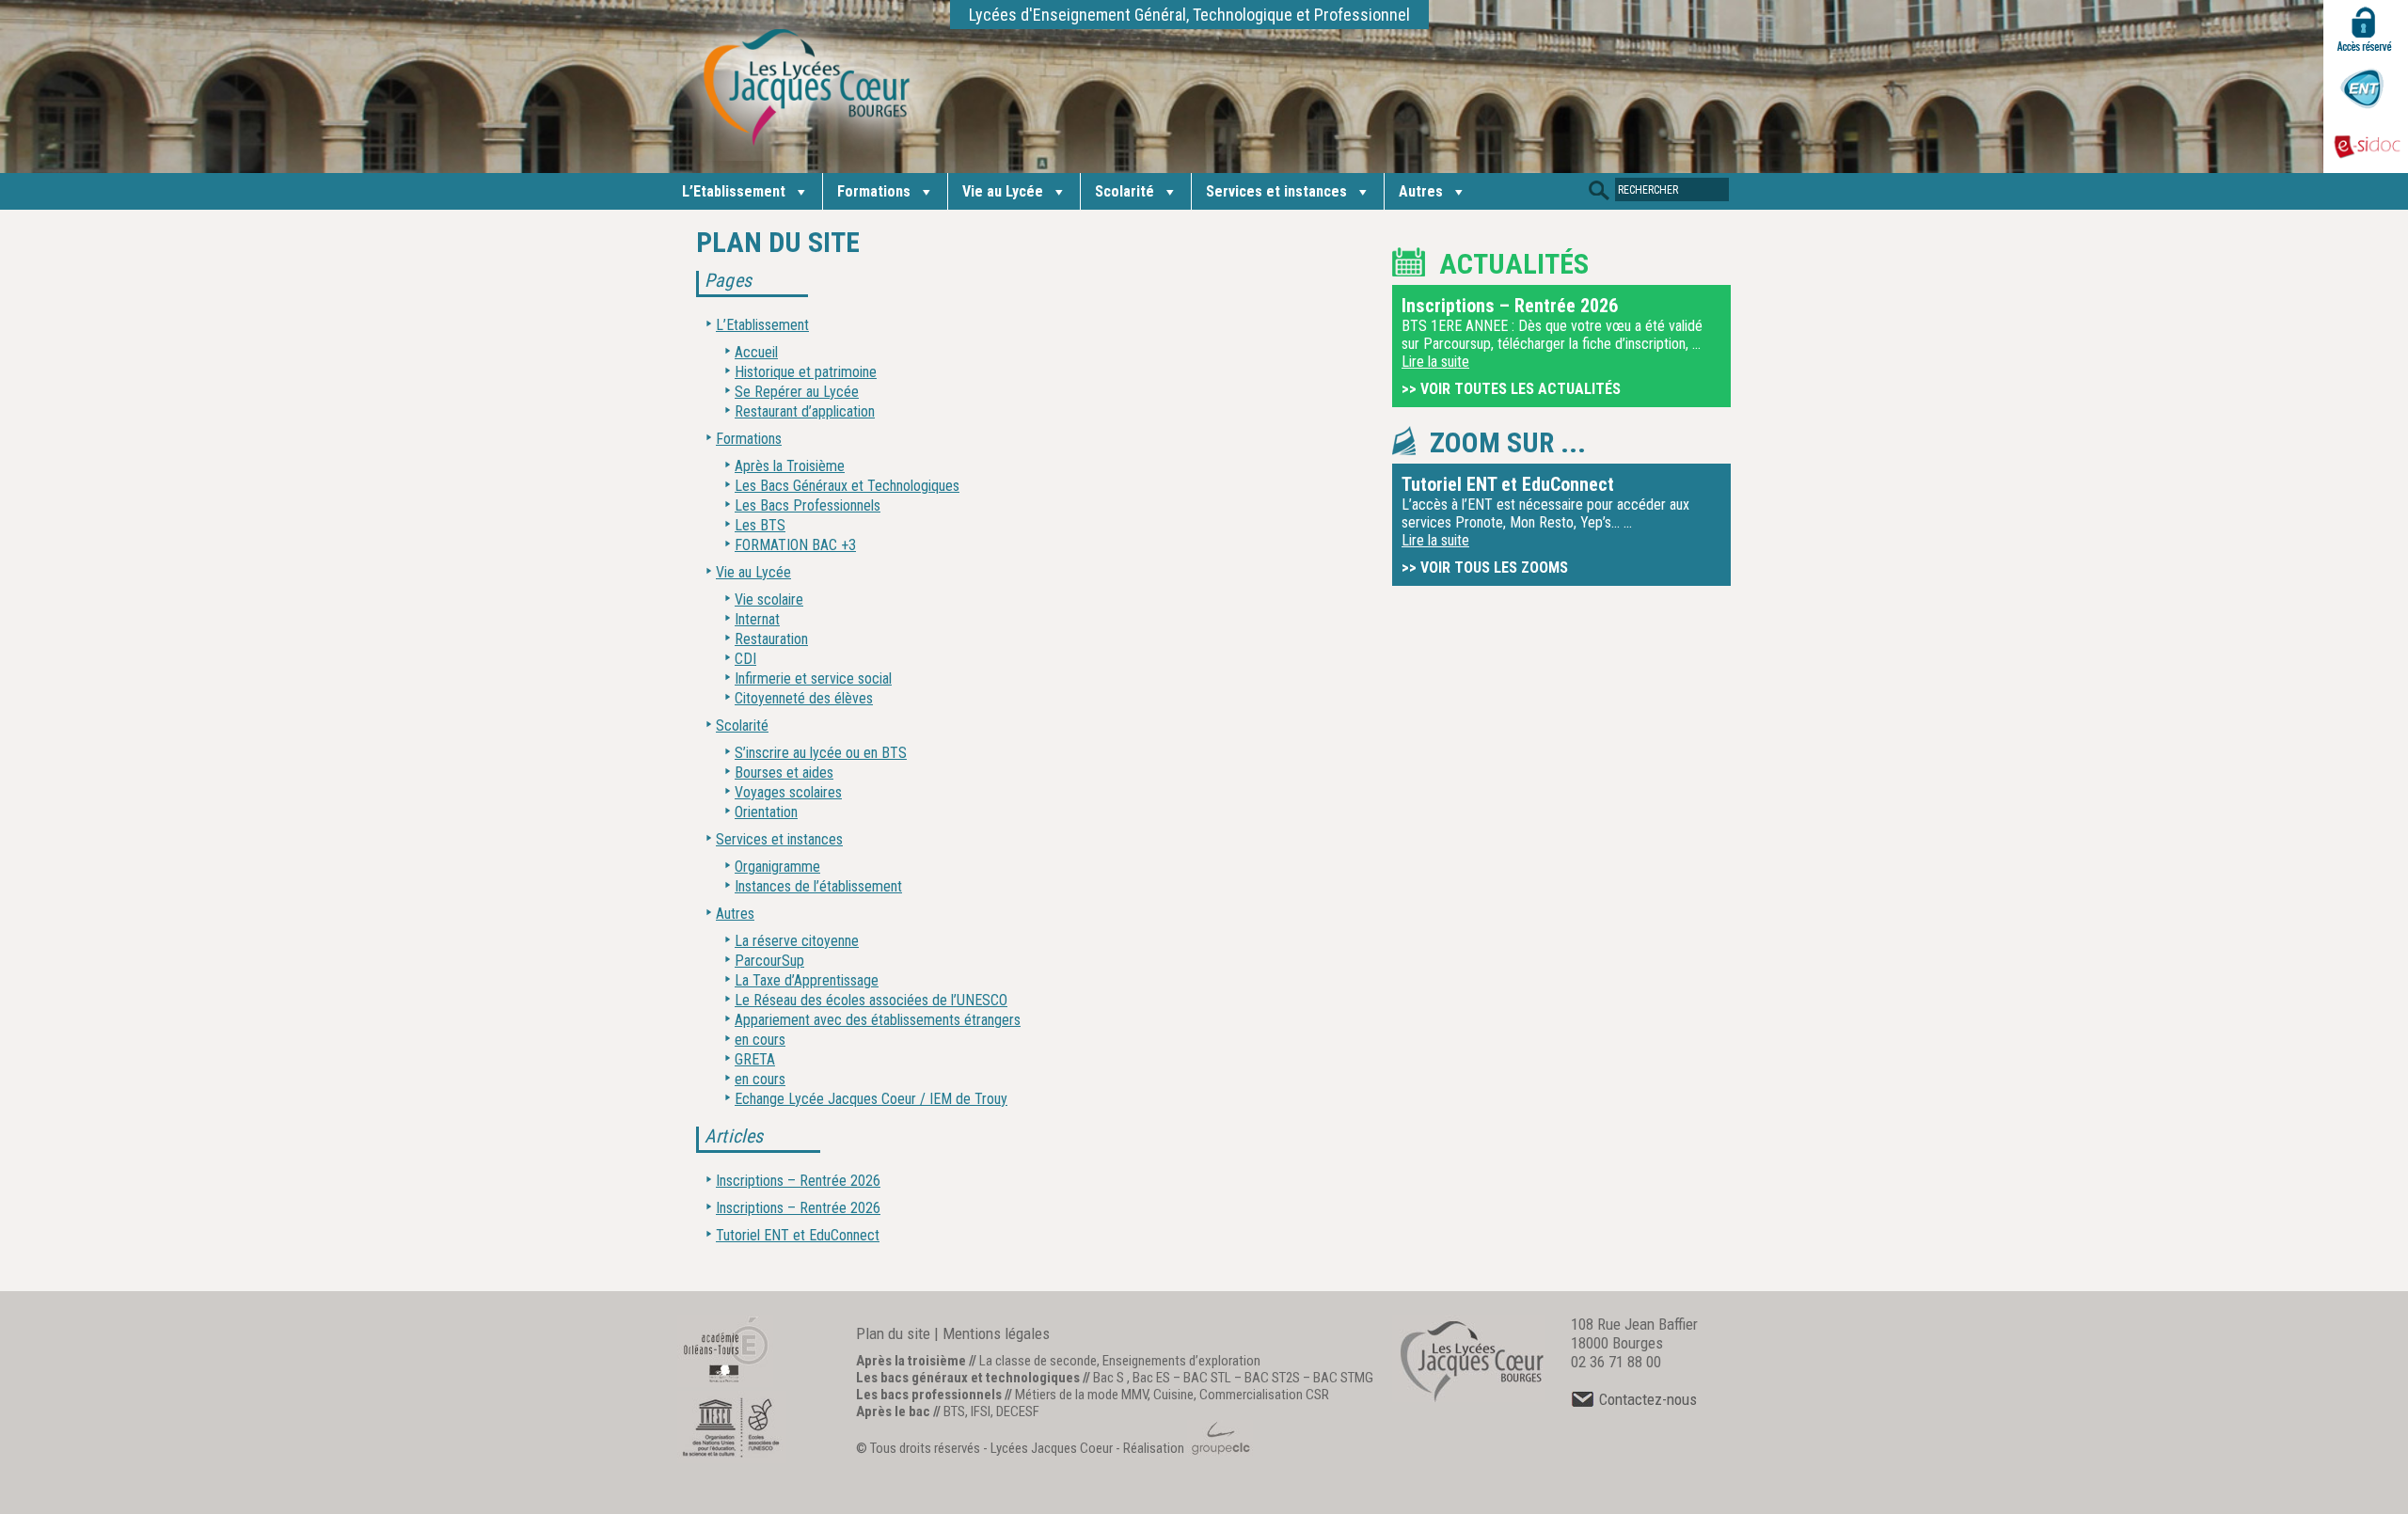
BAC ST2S (1272, 1378)
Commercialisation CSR (1264, 1395)
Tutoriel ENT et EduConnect (798, 1235)
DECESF (1018, 1411)
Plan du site (893, 1333)
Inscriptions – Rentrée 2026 (798, 1181)
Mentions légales (996, 1333)
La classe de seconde (1038, 1361)
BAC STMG (1343, 1378)
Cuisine (1173, 1395)
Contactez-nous (1648, 1399)
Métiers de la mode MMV (1081, 1395)
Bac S (1109, 1378)
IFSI (981, 1411)
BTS (954, 1411)
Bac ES (1151, 1378)
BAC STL (1207, 1378)
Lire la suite (1435, 362)
